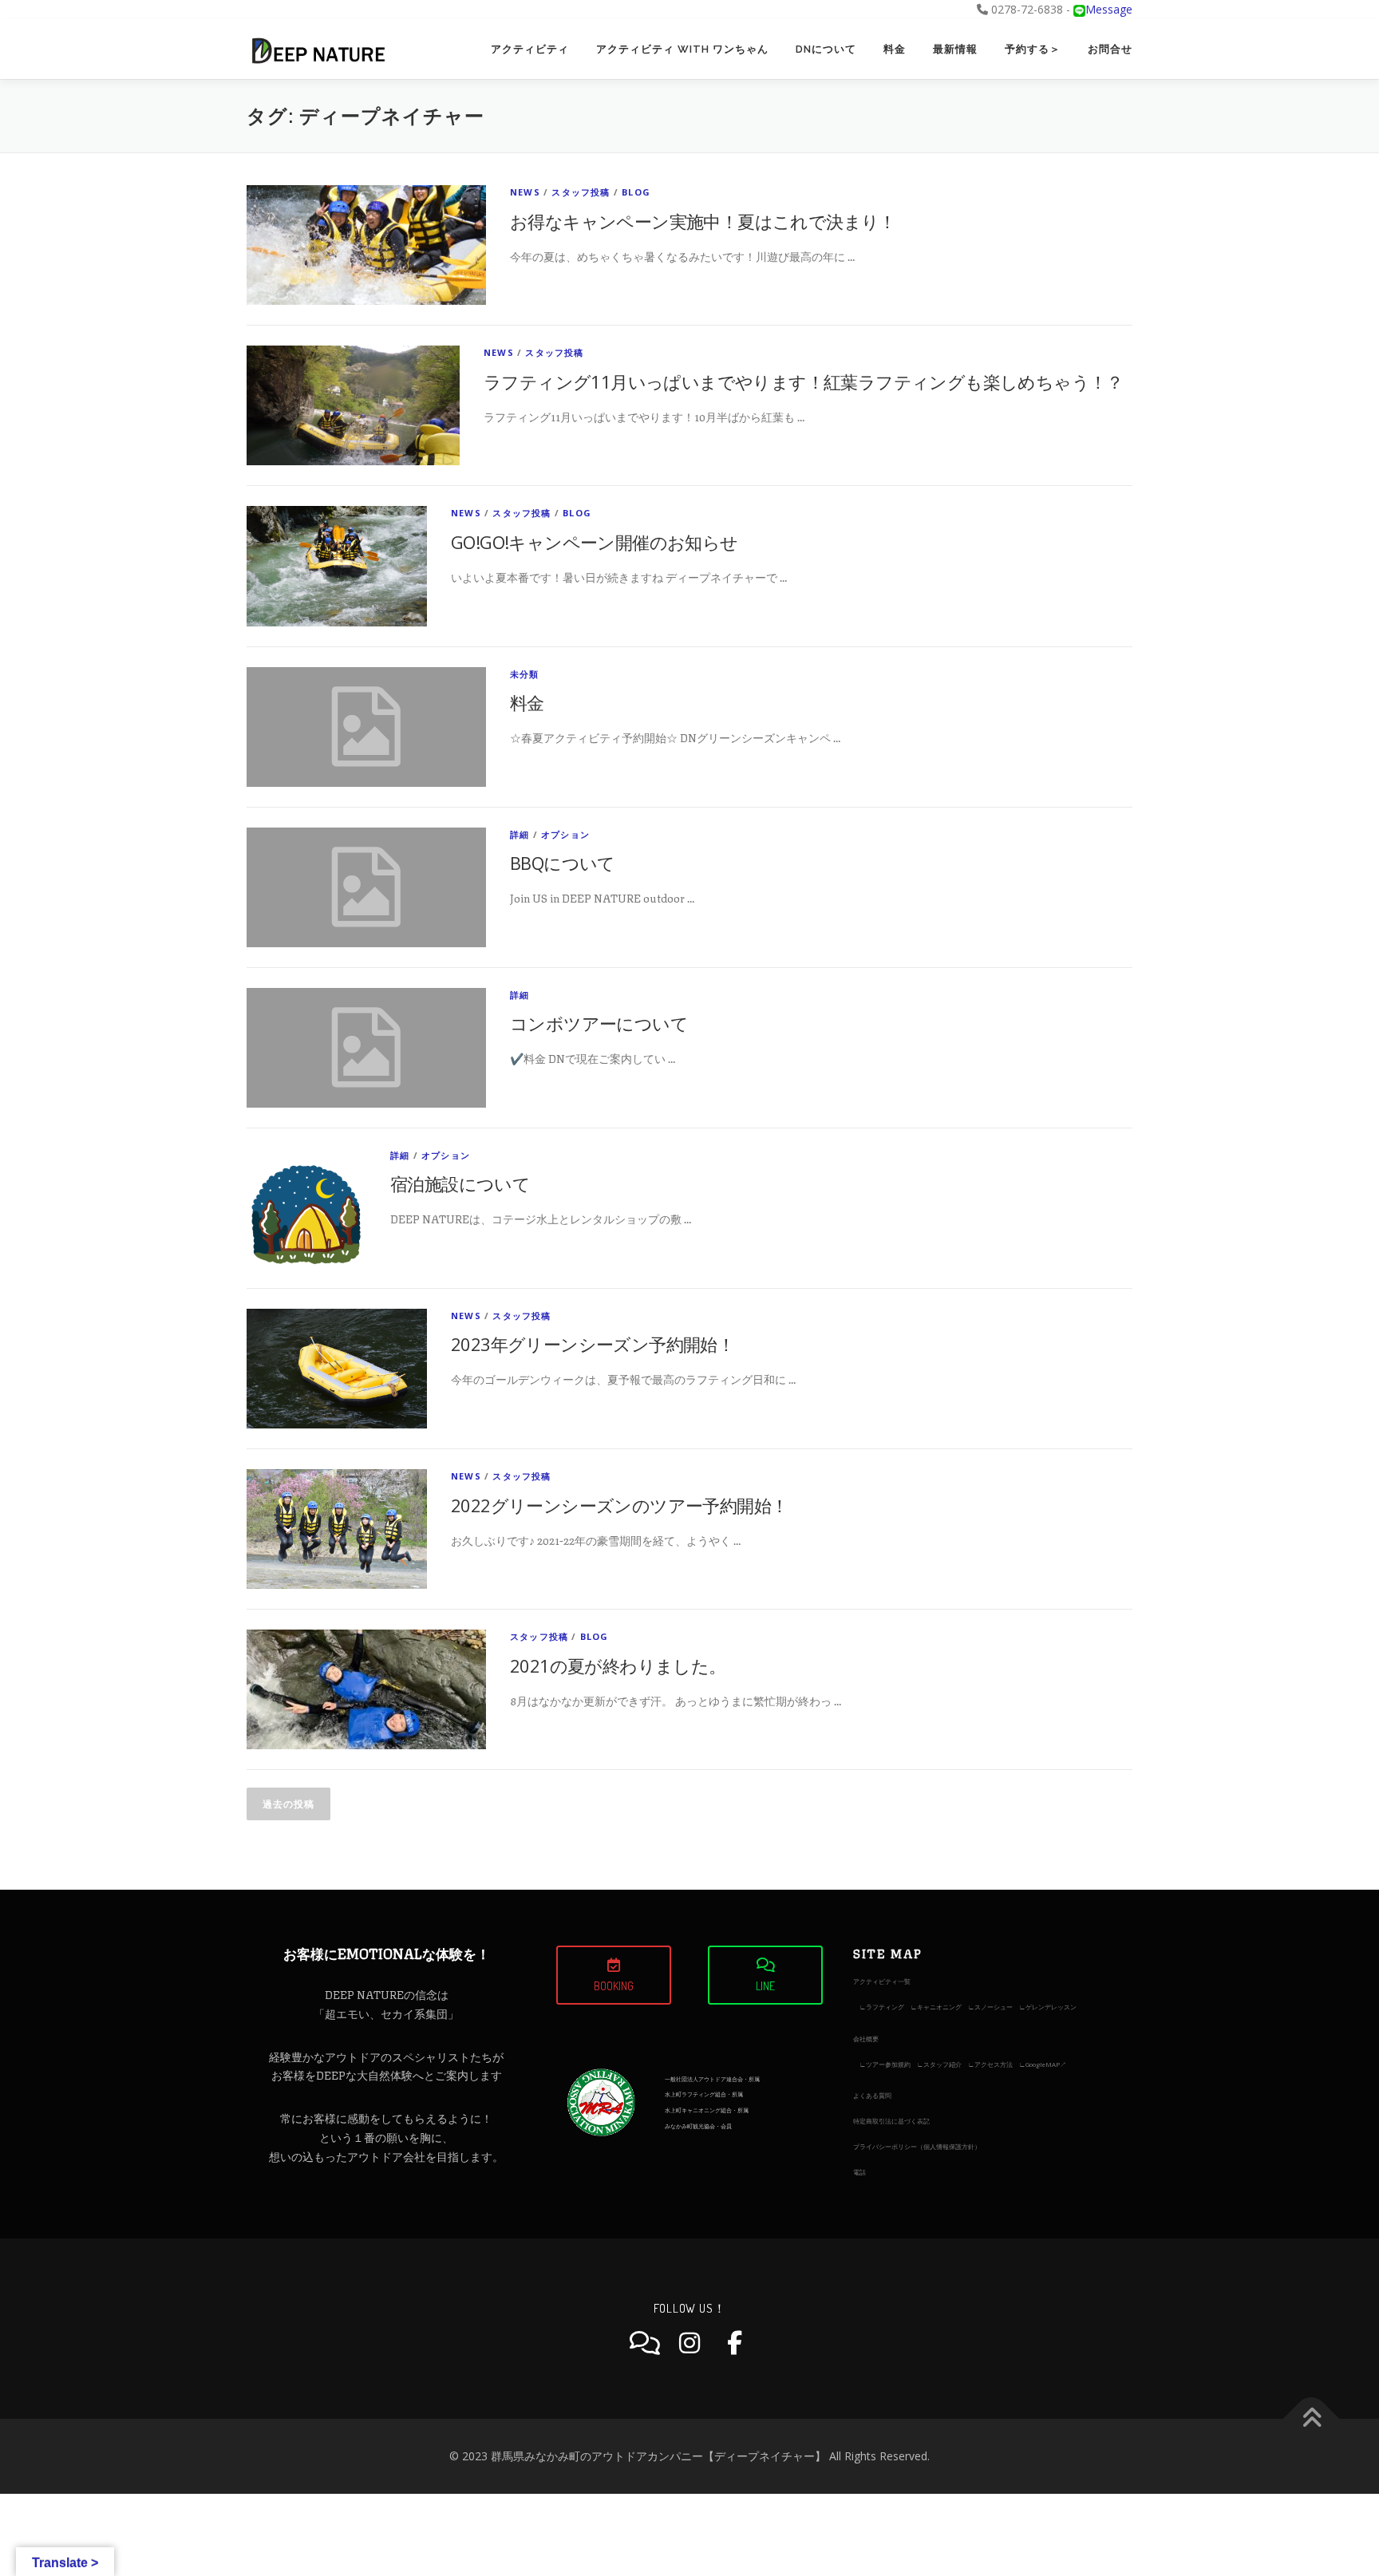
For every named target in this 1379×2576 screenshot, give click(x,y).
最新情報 (955, 49)
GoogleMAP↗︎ (1046, 2064)
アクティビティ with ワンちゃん (682, 49)
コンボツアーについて (599, 1023)
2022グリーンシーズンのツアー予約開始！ (619, 1505)
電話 (859, 2172)
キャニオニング (939, 2007)
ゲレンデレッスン (1051, 2007)
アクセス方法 (994, 2064)
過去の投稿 (288, 1804)
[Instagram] (689, 2343)
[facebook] (734, 2343)
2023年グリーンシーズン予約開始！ (593, 1344)
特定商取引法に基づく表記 (891, 2121)
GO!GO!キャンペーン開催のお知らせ (595, 542)
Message (1109, 9)
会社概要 (866, 2039)
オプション (565, 834)
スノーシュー (994, 2007)
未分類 (525, 674)
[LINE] (645, 2343)
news (525, 192)
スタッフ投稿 (581, 192)
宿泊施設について (460, 1183)
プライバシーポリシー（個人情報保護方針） (917, 2146)
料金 (895, 49)
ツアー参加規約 (888, 2064)
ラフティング (885, 2007)
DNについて (826, 49)
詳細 (520, 834)
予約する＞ (1033, 49)
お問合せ (1110, 49)
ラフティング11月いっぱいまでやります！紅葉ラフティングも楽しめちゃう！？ (804, 381)
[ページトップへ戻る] (1312, 2419)
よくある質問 (872, 2095)
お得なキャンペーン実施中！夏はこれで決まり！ (703, 221)
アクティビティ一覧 (882, 1981)
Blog (636, 192)
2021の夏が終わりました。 (618, 1665)
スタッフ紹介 (942, 2064)
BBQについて (563, 863)
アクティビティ (530, 49)
